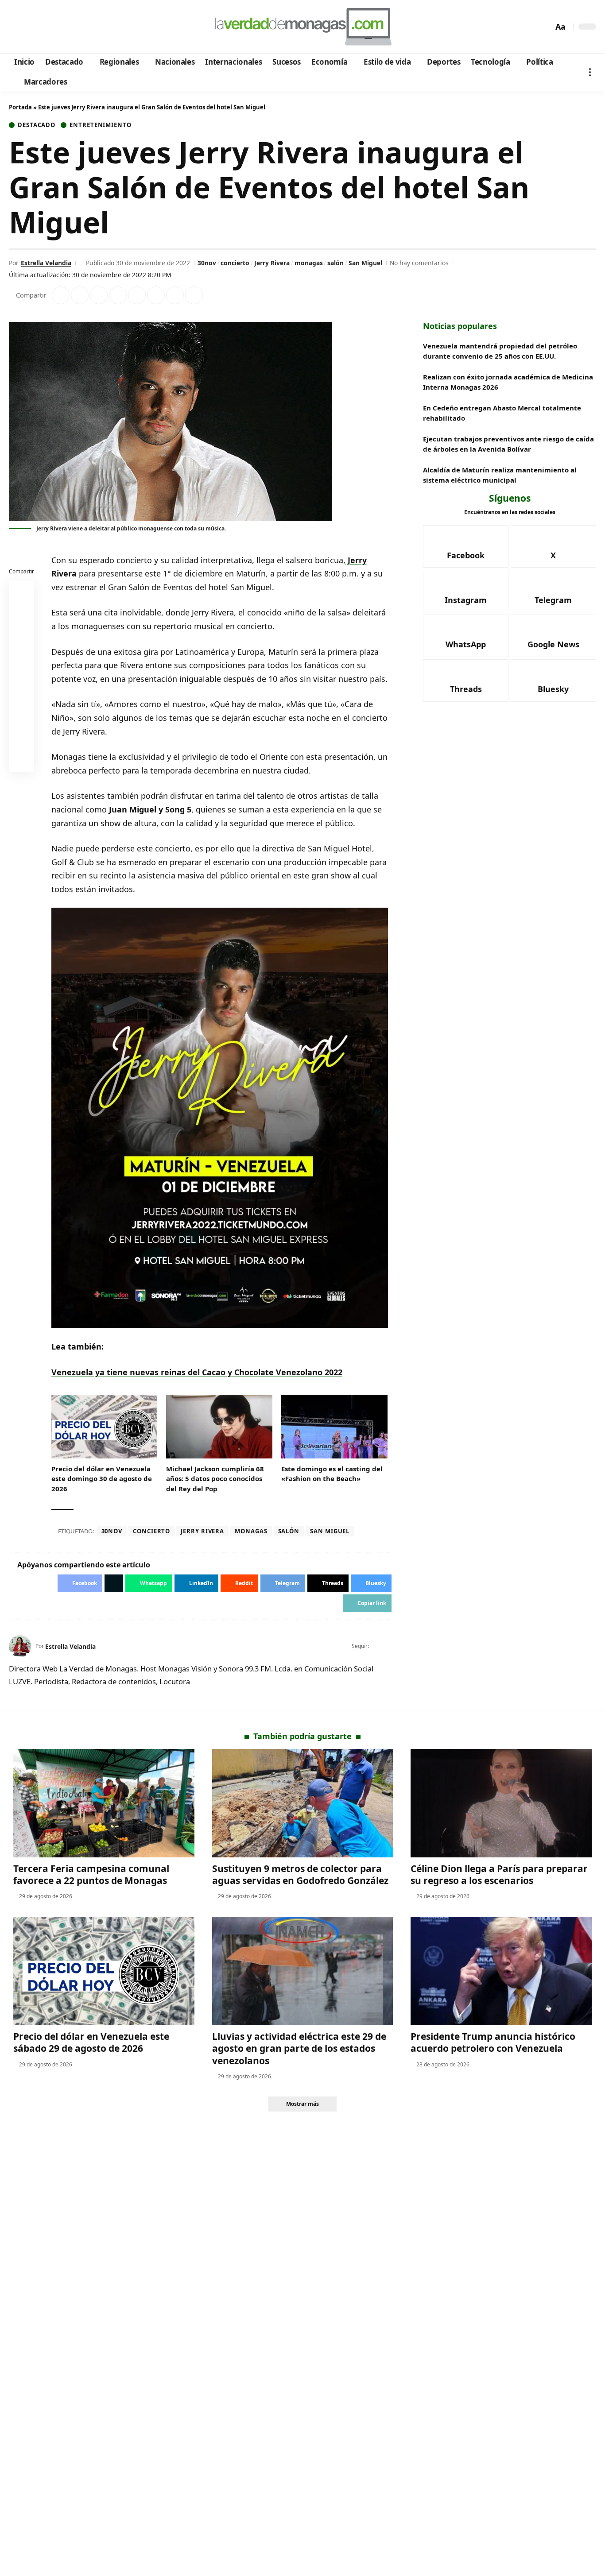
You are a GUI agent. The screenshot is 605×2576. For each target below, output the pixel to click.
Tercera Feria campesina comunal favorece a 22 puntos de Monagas (91, 1874)
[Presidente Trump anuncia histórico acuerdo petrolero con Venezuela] (501, 1971)
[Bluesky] (101, 27)
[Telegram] (65, 27)
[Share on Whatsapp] (99, 295)
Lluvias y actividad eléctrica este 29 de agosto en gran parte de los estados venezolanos (299, 2048)
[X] (29, 27)
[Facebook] (17, 27)
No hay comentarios (419, 263)
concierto (235, 263)
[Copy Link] (194, 295)
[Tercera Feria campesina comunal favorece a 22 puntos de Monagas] (104, 1803)
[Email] (22, 761)
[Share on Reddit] (137, 295)
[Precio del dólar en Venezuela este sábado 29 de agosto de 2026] (104, 1971)
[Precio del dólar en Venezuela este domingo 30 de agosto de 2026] (105, 1427)
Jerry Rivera (272, 263)
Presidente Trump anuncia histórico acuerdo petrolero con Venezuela (493, 2042)
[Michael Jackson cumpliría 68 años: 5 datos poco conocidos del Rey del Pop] (219, 1427)
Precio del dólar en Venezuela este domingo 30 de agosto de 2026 (102, 1479)
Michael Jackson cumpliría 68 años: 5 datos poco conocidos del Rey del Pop (215, 1479)
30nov (207, 263)
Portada (20, 107)
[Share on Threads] (175, 295)
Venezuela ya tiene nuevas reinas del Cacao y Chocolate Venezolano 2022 (197, 1372)
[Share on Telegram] (156, 295)
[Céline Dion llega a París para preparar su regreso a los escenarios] (501, 1803)
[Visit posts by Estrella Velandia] (20, 1646)
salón (335, 263)
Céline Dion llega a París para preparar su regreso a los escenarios (499, 1874)
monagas (309, 263)
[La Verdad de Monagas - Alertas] (302, 27)
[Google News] (41, 27)
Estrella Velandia (46, 263)
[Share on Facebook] (61, 295)
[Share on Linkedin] (118, 295)
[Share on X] (80, 295)
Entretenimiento (101, 125)
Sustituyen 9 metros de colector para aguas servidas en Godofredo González (300, 1874)
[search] (544, 27)
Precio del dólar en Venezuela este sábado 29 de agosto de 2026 (91, 2042)
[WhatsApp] (77, 27)
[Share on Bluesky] (22, 740)
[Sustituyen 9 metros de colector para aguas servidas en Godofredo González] (303, 1803)
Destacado (37, 125)
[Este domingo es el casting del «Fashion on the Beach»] (334, 1427)
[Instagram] (53, 27)
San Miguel (365, 263)
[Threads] (89, 27)
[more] (590, 72)
